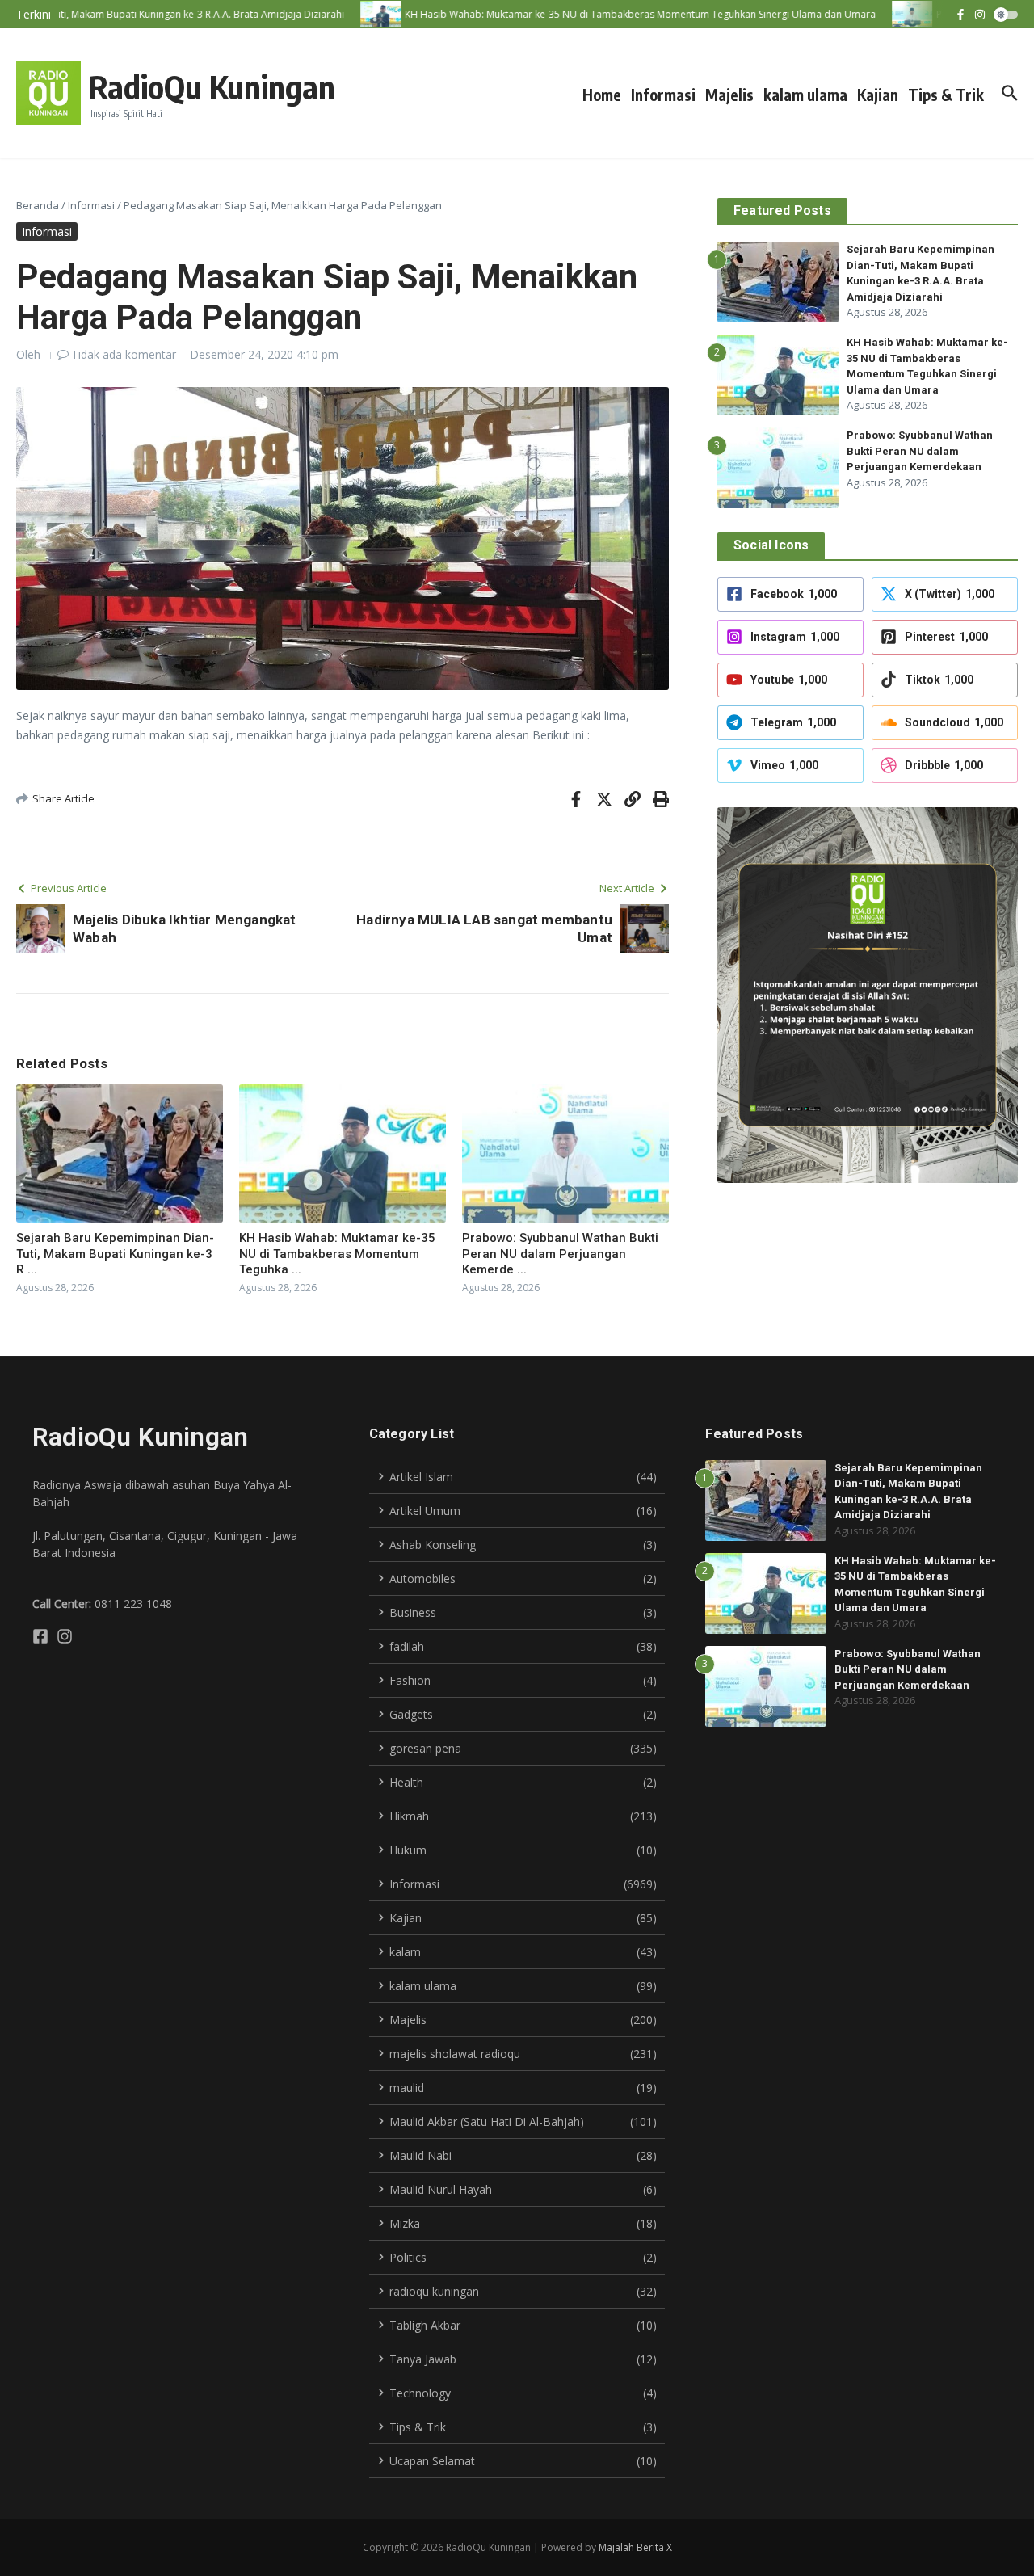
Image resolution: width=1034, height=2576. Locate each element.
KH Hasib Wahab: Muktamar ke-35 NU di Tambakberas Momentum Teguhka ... (337, 1254)
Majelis (729, 95)
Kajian (878, 95)
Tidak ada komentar (124, 354)
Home (602, 95)
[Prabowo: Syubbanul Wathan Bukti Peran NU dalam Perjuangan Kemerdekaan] (885, 14)
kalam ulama (805, 95)
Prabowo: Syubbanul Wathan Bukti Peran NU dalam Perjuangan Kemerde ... (560, 1254)
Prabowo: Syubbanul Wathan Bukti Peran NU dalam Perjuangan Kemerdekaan (920, 451)
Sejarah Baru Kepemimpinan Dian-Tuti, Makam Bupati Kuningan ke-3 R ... (115, 1254)
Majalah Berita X (635, 2547)
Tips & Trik (946, 95)
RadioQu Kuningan (212, 86)
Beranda (38, 205)
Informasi (663, 95)
